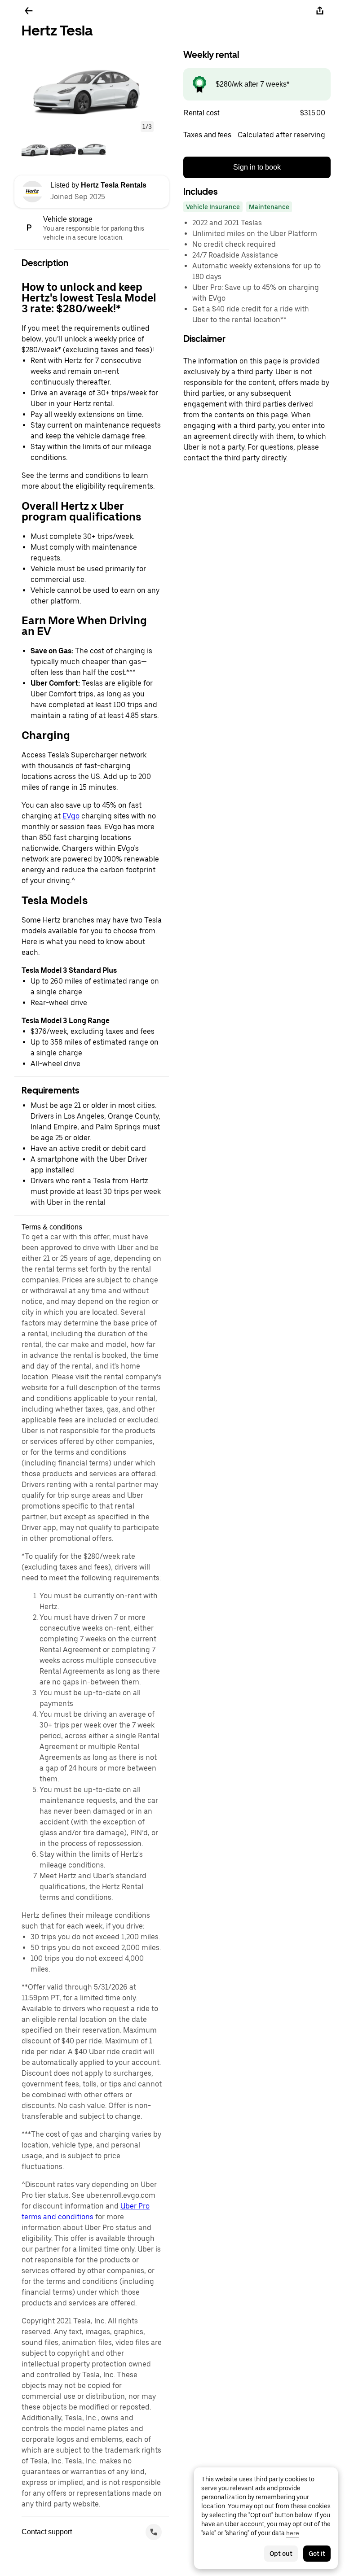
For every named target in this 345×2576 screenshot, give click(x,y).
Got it (317, 2554)
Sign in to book (257, 167)
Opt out (281, 2554)
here (293, 2533)
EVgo (71, 816)
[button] (92, 88)
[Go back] (29, 11)
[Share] (320, 11)
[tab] (35, 150)
